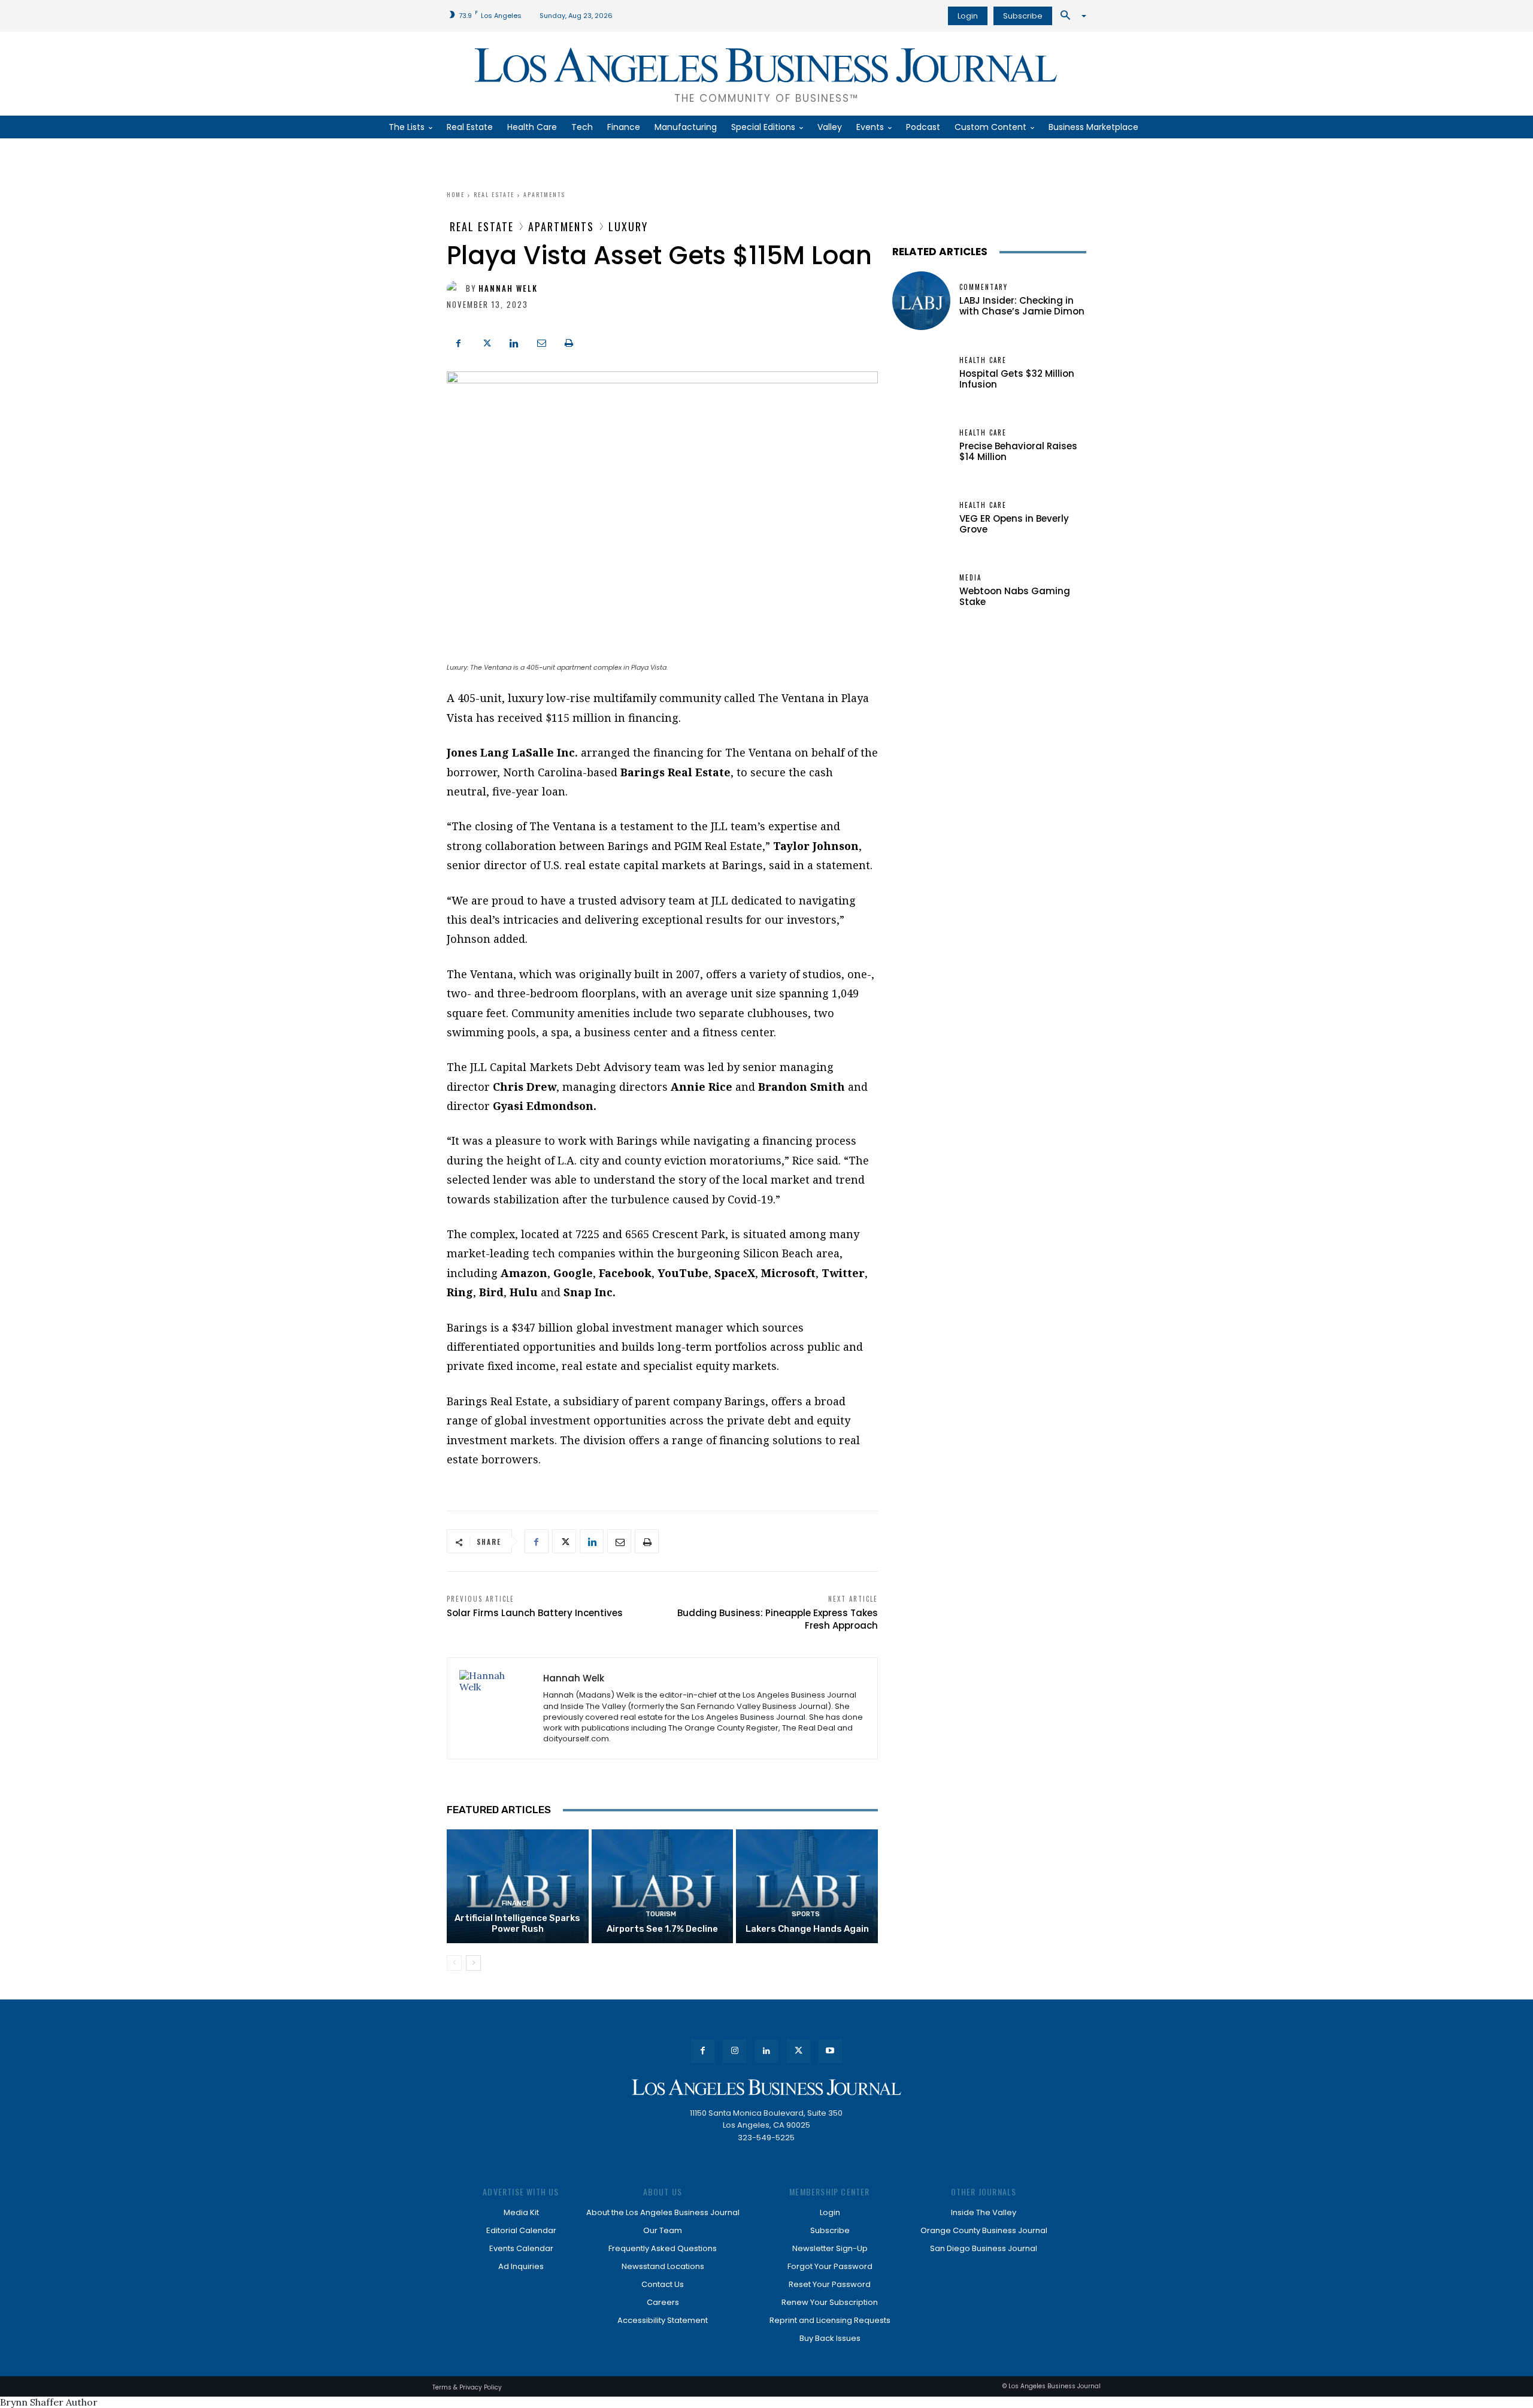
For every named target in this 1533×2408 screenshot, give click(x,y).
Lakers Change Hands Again (807, 1929)
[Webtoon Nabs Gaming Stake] (921, 591)
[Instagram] (734, 2051)
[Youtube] (830, 2051)
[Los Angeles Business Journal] (766, 2087)
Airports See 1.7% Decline (662, 1929)
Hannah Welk (508, 288)
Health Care (983, 360)
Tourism (661, 1914)
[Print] (569, 341)
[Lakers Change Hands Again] (807, 1886)
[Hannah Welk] (456, 289)
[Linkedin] (514, 341)
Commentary (984, 287)
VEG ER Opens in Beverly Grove (1014, 524)
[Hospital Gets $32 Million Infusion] (921, 373)
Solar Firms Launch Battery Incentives (535, 1613)
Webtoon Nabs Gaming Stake (1015, 596)
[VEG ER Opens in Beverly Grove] (921, 518)
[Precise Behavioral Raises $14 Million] (921, 446)
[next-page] (473, 1963)
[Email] (541, 341)
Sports (806, 1914)
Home (456, 194)
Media (970, 578)
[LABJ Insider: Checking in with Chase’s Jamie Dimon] (921, 300)
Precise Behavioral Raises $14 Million (1018, 451)
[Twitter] (486, 341)
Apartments (544, 194)
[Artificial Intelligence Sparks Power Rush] (518, 1886)
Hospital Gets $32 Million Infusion (1017, 379)
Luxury (628, 226)
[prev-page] (454, 1963)
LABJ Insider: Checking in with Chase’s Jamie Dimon (1022, 306)
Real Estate (494, 194)
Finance (516, 1903)
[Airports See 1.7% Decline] (663, 1886)
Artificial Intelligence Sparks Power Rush (517, 1923)
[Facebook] (459, 341)
